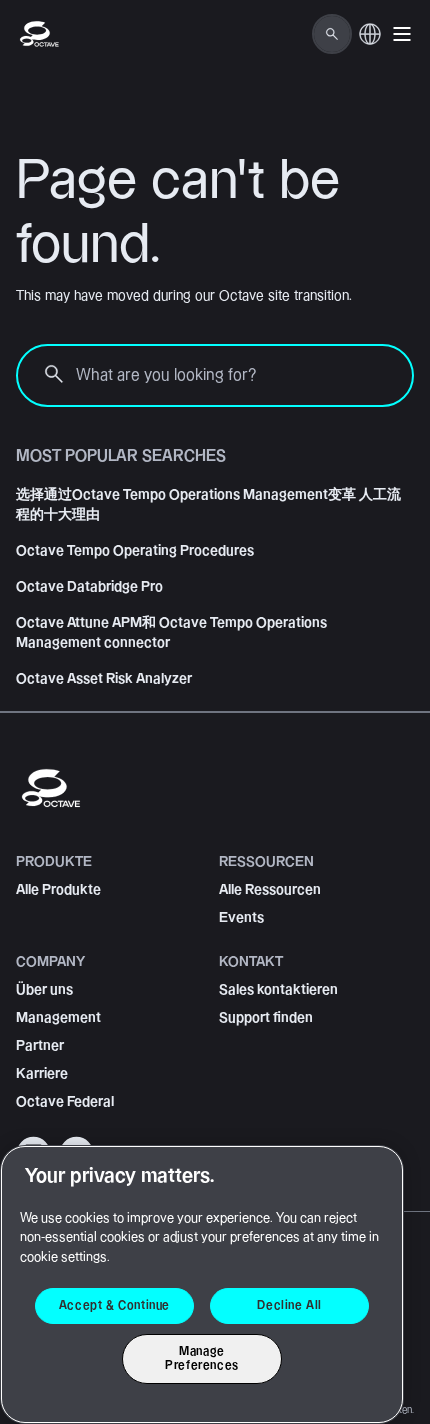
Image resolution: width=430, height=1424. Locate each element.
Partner (40, 1046)
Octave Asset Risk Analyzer (104, 679)
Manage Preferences (202, 1358)
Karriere (42, 1074)
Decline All (289, 1305)
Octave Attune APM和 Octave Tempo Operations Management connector (171, 633)
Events (241, 918)
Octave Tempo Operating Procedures (135, 551)
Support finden (266, 1018)
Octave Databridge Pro (89, 587)
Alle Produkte (58, 890)
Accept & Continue (114, 1305)
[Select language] (370, 45)
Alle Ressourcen (270, 890)
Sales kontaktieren (278, 990)
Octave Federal (65, 1102)
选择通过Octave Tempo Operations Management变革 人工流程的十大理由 (208, 505)
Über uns (44, 990)
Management (58, 1018)
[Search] (332, 34)
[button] (402, 34)
